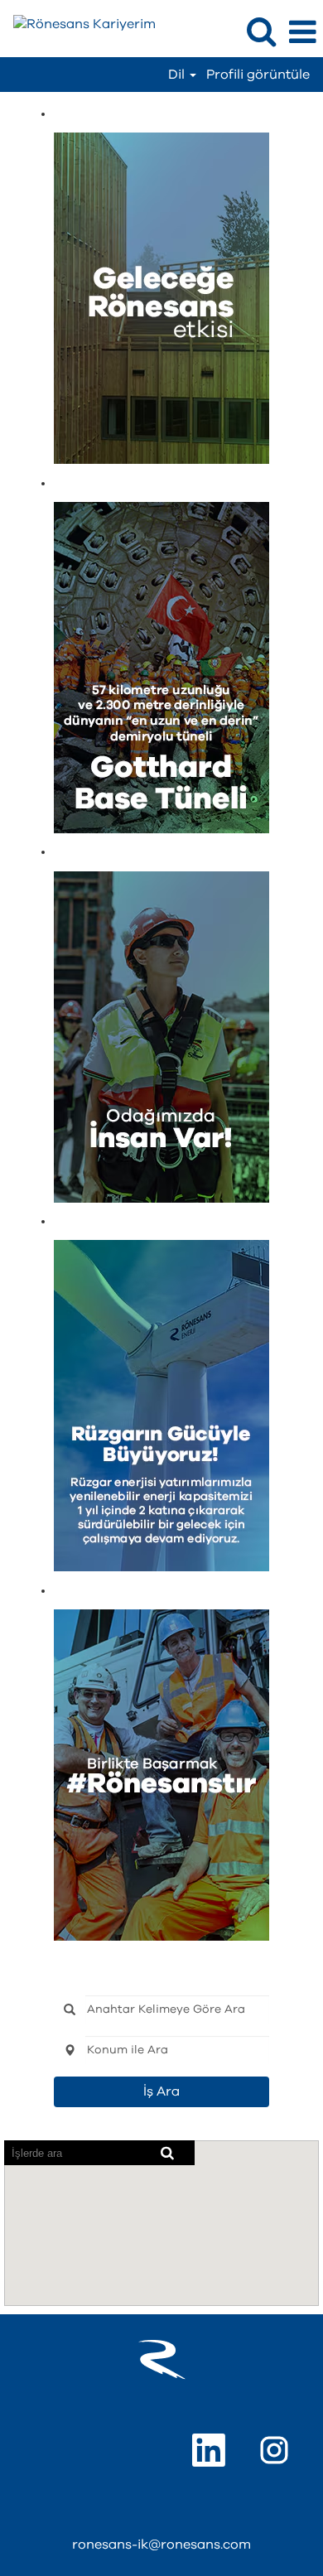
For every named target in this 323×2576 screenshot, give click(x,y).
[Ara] (261, 32)
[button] (302, 33)
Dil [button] (178, 75)
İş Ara (161, 2091)
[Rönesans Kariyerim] (78, 23)
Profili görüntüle (258, 75)
